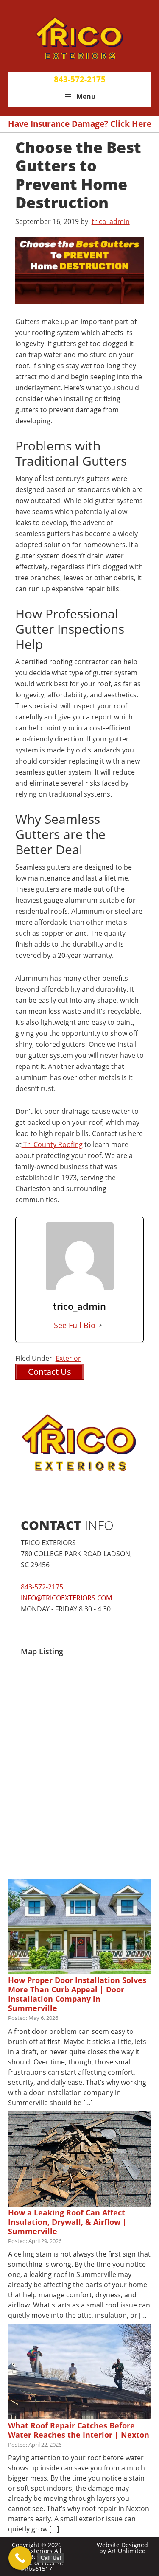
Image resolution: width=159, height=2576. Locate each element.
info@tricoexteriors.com (66, 1598)
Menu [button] (86, 96)
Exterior (68, 1358)
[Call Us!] (20, 2558)
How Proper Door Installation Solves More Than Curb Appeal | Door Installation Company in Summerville (77, 1994)
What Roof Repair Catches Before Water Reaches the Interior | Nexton (79, 2430)
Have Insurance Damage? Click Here (80, 124)
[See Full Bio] (100, 1325)
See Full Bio (75, 1325)
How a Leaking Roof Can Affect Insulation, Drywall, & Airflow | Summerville (67, 2222)
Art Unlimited (127, 2551)
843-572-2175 (80, 79)
